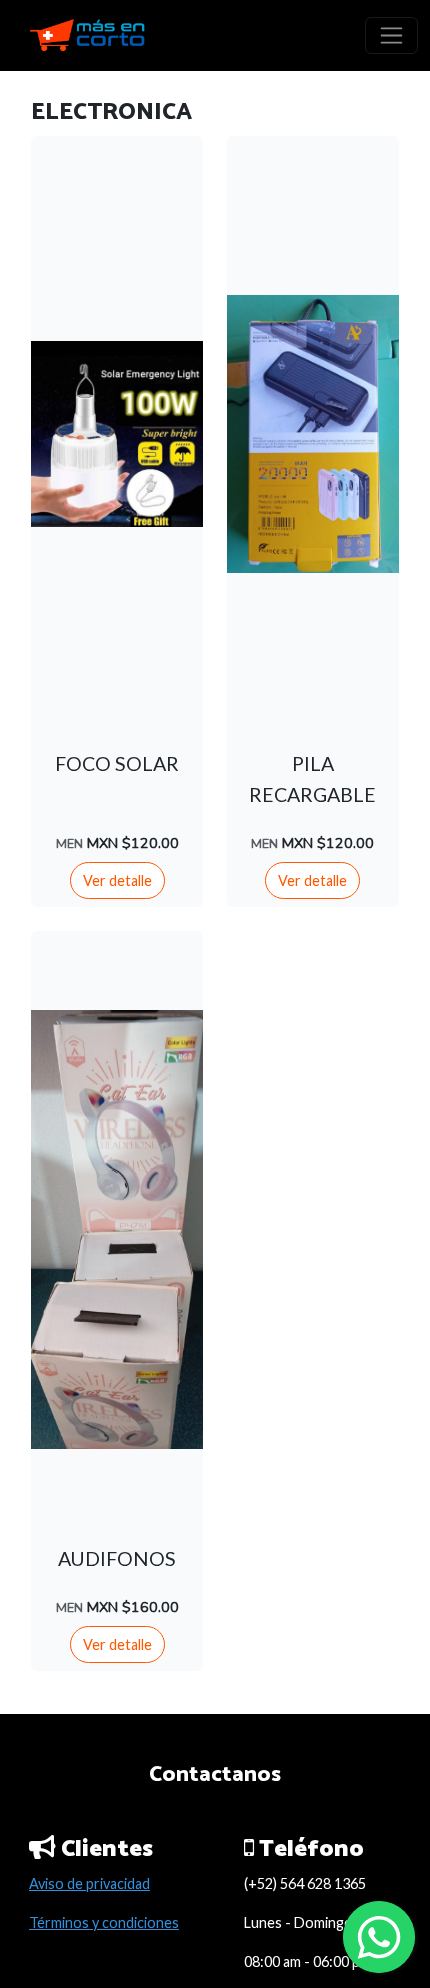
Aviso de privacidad (89, 1883)
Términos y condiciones (104, 1922)
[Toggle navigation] (391, 35)
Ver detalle (117, 880)
